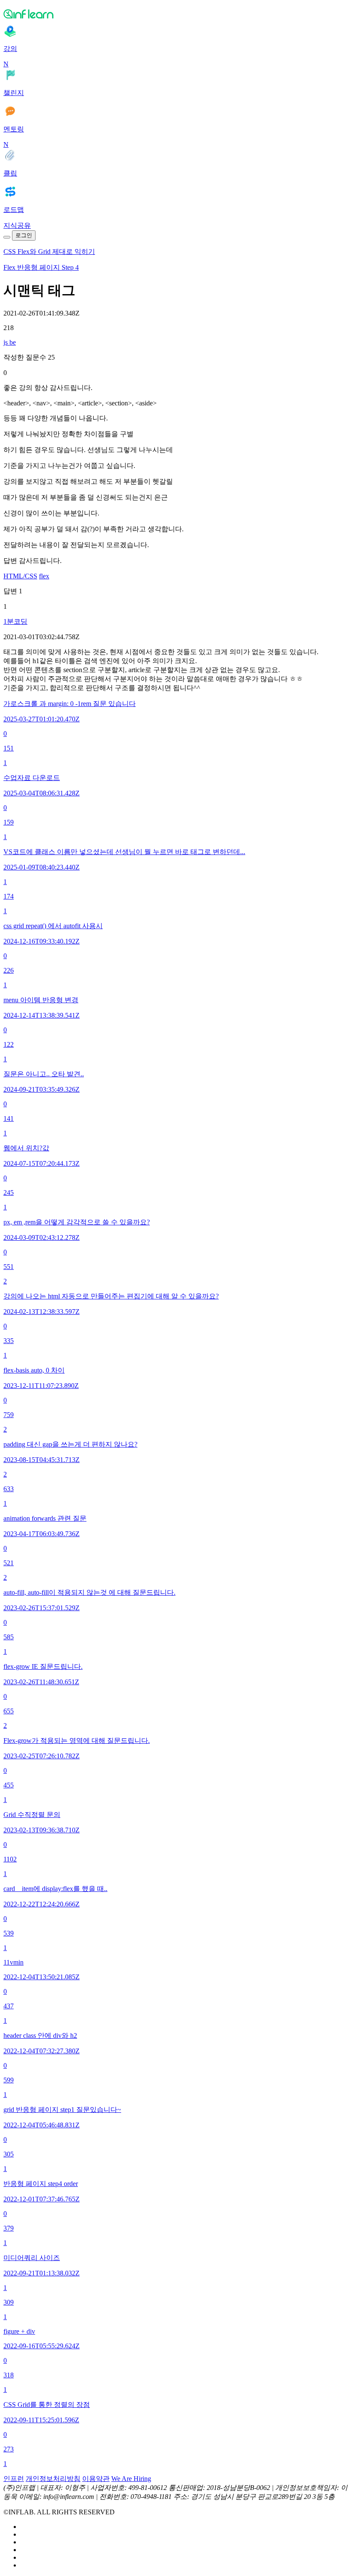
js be (10, 342)
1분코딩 (15, 621)
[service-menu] (7, 237)
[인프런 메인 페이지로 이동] (175, 14)
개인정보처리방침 (53, 2479)
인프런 (14, 2479)
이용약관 (96, 2479)
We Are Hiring (131, 2479)
